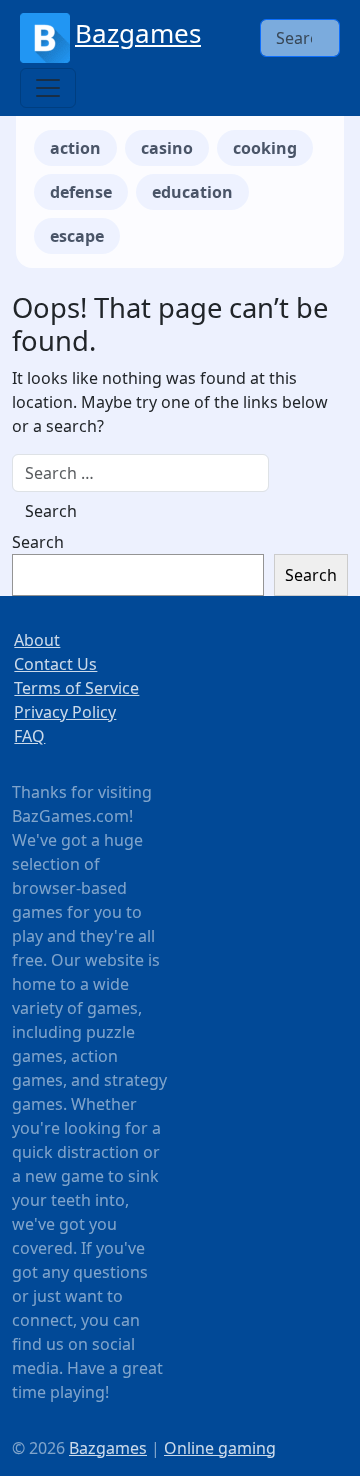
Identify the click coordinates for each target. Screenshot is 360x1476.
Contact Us (55, 664)
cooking (265, 148)
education (192, 192)
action (75, 148)
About (37, 640)
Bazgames (138, 33)
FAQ (29, 736)
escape (77, 236)
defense (81, 192)
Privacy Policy (65, 712)
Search (38, 542)
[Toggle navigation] (48, 88)
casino (167, 148)
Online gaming (220, 1448)
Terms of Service (76, 688)
